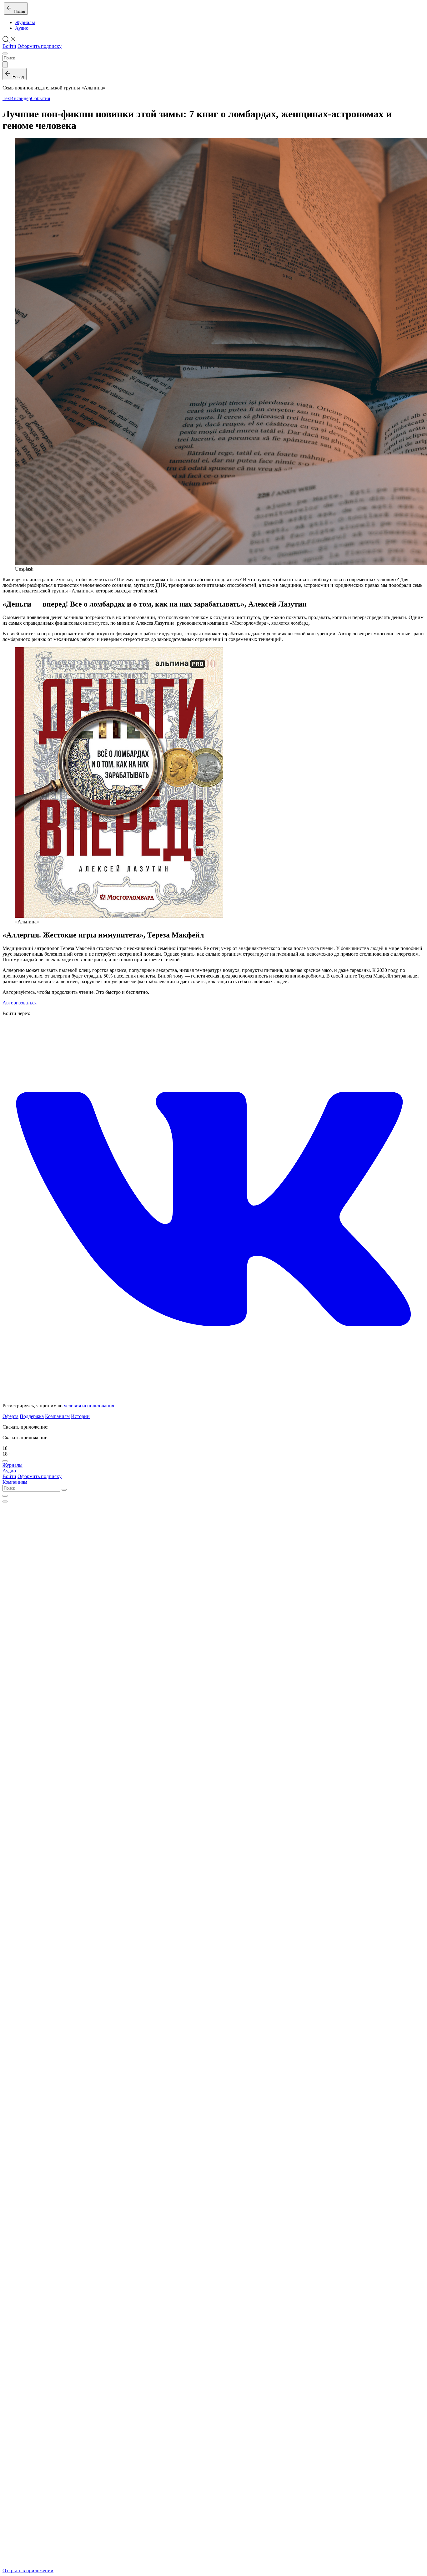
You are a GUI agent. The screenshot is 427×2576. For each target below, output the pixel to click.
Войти (9, 46)
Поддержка (32, 1416)
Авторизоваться (20, 1003)
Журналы (25, 22)
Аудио (22, 28)
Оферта (10, 1416)
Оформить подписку (40, 46)
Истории (80, 1416)
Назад (18, 11)
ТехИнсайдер (17, 98)
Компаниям (57, 1416)
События (40, 98)
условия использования (89, 1406)
